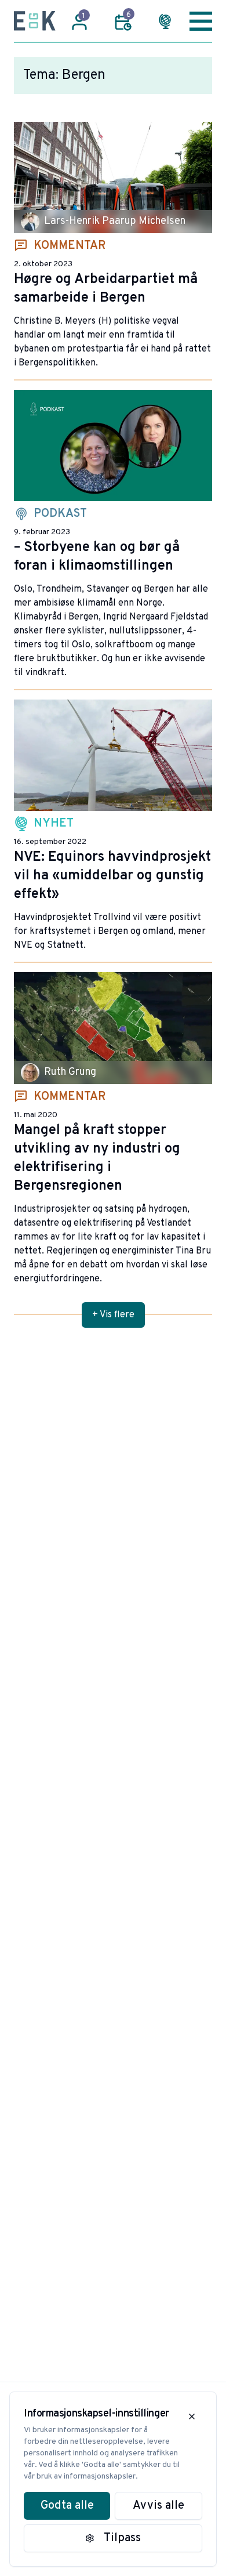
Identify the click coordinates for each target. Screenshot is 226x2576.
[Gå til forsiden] (35, 21)
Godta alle (67, 2506)
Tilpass (122, 2538)
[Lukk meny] (201, 21)
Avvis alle (158, 2506)
